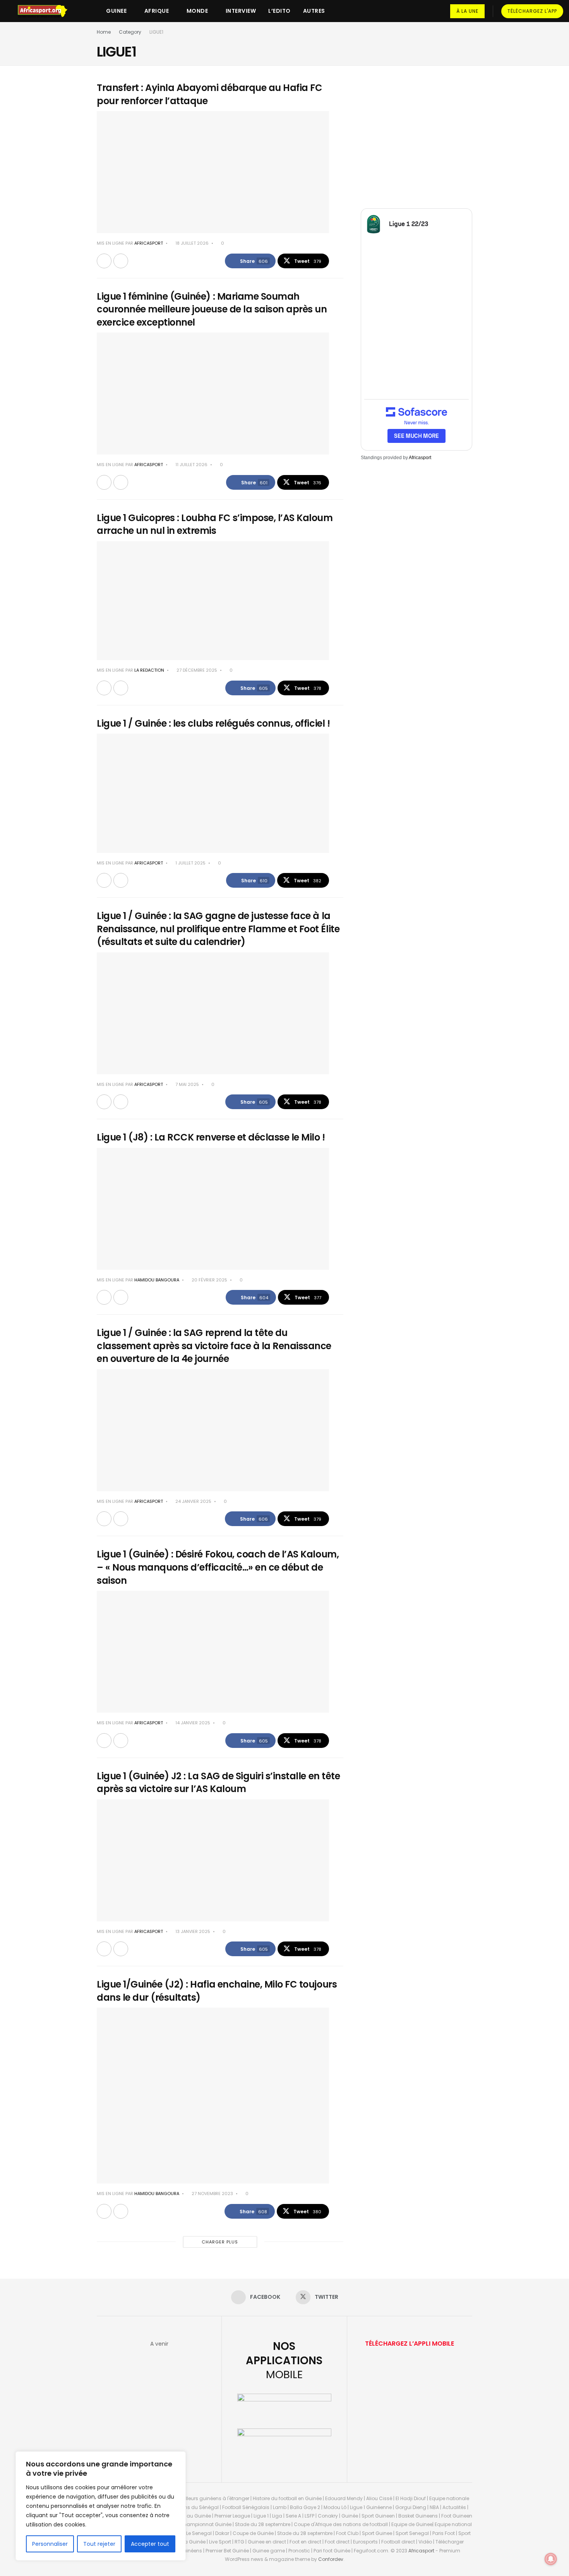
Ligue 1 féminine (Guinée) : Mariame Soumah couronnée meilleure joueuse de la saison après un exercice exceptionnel (212, 309)
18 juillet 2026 (191, 243)
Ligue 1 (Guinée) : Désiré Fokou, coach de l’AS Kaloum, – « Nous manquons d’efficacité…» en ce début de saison (218, 1567)
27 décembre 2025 (196, 670)
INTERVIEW (241, 11)
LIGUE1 (156, 32)
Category (130, 32)
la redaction (149, 670)
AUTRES (314, 11)
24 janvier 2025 (193, 1501)
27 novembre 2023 (212, 2194)
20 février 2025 (209, 1280)
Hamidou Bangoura (157, 1280)
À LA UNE (467, 11)
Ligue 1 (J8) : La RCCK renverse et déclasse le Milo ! (211, 1137)
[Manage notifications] (551, 2559)
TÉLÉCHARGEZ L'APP (532, 11)
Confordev (331, 2559)
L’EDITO (279, 11)
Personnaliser (50, 2544)
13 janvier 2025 (192, 1931)
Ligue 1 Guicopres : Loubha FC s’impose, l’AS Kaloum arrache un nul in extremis (215, 524)
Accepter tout (150, 2544)
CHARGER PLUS (220, 2242)
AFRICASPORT (149, 243)
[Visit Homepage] (46, 11)
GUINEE (116, 11)
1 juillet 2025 (190, 863)
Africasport (420, 458)
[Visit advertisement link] (416, 137)
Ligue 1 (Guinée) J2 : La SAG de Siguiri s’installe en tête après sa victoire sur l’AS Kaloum (218, 1783)
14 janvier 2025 (192, 1723)
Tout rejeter (99, 2544)
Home (104, 32)
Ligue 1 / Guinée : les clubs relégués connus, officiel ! (213, 723)
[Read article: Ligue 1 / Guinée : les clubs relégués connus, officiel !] (213, 793)
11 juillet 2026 (191, 465)
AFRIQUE (157, 11)
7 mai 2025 (187, 1084)
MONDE (197, 11)
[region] (101, 2506)
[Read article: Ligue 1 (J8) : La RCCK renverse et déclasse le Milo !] (213, 1209)
